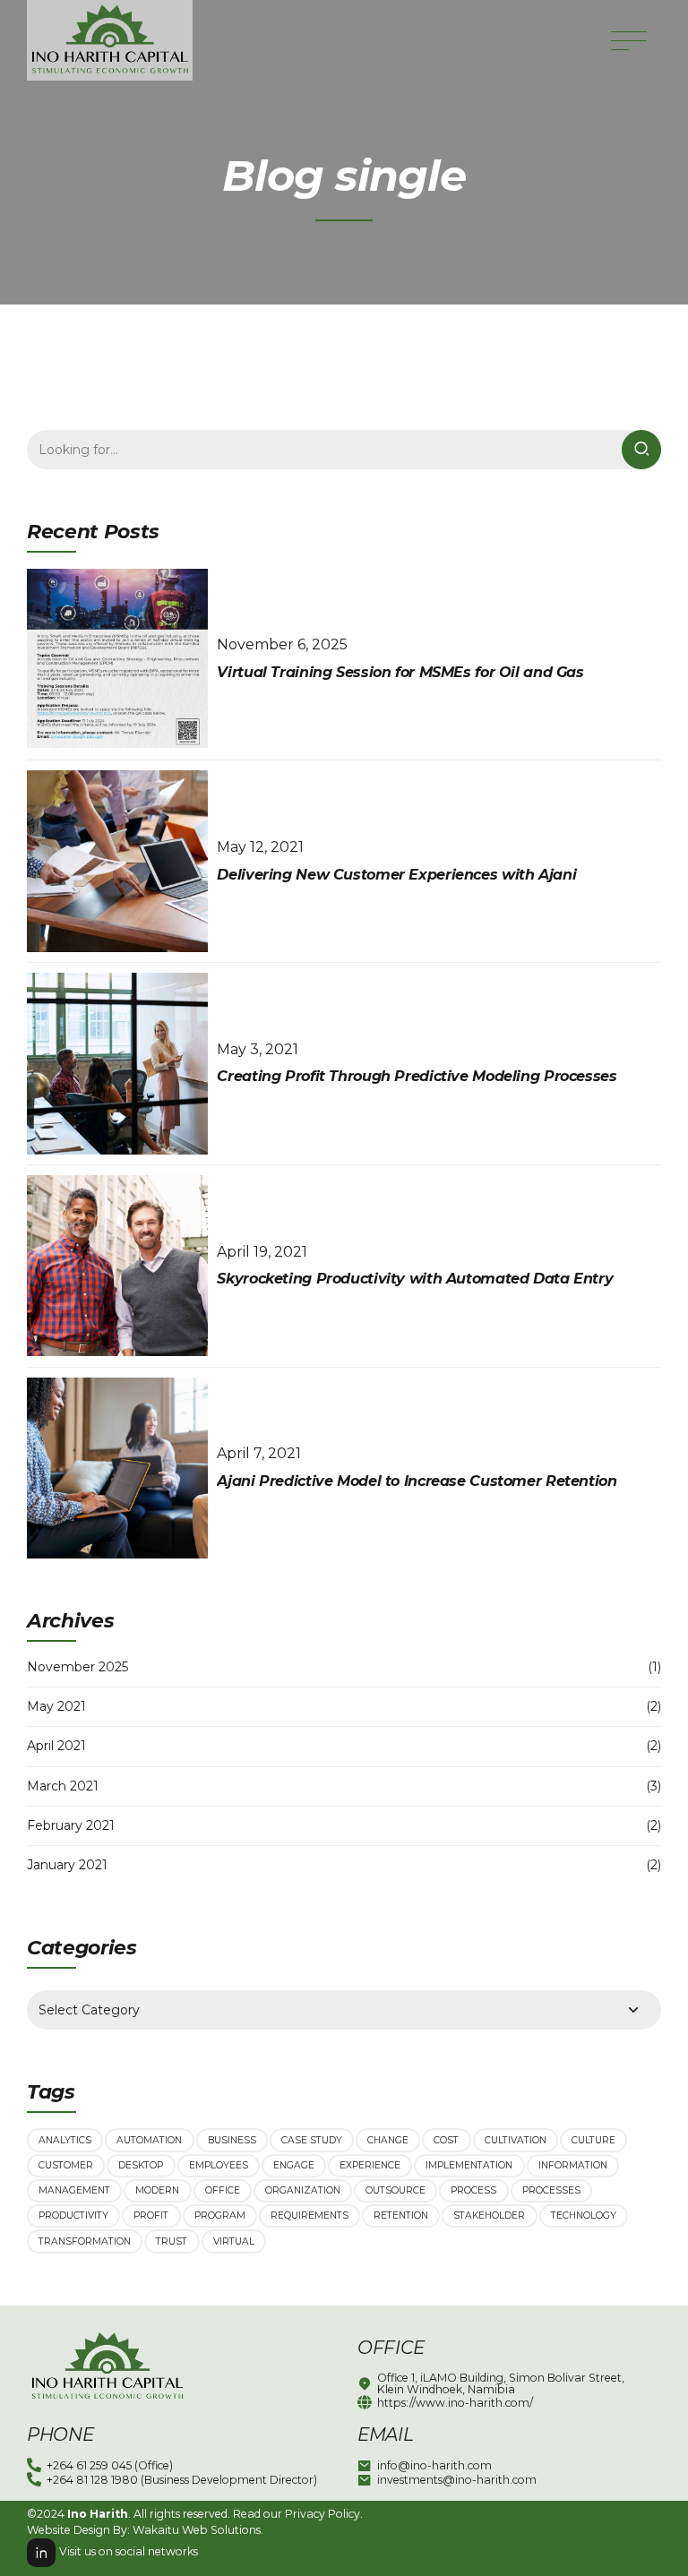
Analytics (65, 2140)
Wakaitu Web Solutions (197, 2530)
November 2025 (77, 1667)
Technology (584, 2215)
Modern (157, 2190)
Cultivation (516, 2140)
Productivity (73, 2215)
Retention (401, 2215)
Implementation (469, 2165)
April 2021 (56, 1746)
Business (232, 2140)
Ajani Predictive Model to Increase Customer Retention (417, 1481)
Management (74, 2190)
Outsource (396, 2190)
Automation (149, 2140)
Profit (151, 2215)
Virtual (234, 2241)
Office (223, 2190)
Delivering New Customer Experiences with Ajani (396, 875)
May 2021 (56, 1706)
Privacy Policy (322, 2514)
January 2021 (67, 1865)
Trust (172, 2241)
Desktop (141, 2165)
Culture (593, 2140)
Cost (446, 2140)
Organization (303, 2190)
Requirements (310, 2215)
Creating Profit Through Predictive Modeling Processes (417, 1076)
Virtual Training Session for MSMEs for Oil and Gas (400, 672)
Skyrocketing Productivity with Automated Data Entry (415, 1279)
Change (388, 2140)
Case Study (312, 2140)
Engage (294, 2165)
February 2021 (71, 1825)
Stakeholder (489, 2215)
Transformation (85, 2241)
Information (573, 2165)
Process (473, 2190)
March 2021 (63, 1786)
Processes (551, 2190)
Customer (66, 2165)
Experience (370, 2165)
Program (220, 2215)
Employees (219, 2165)
